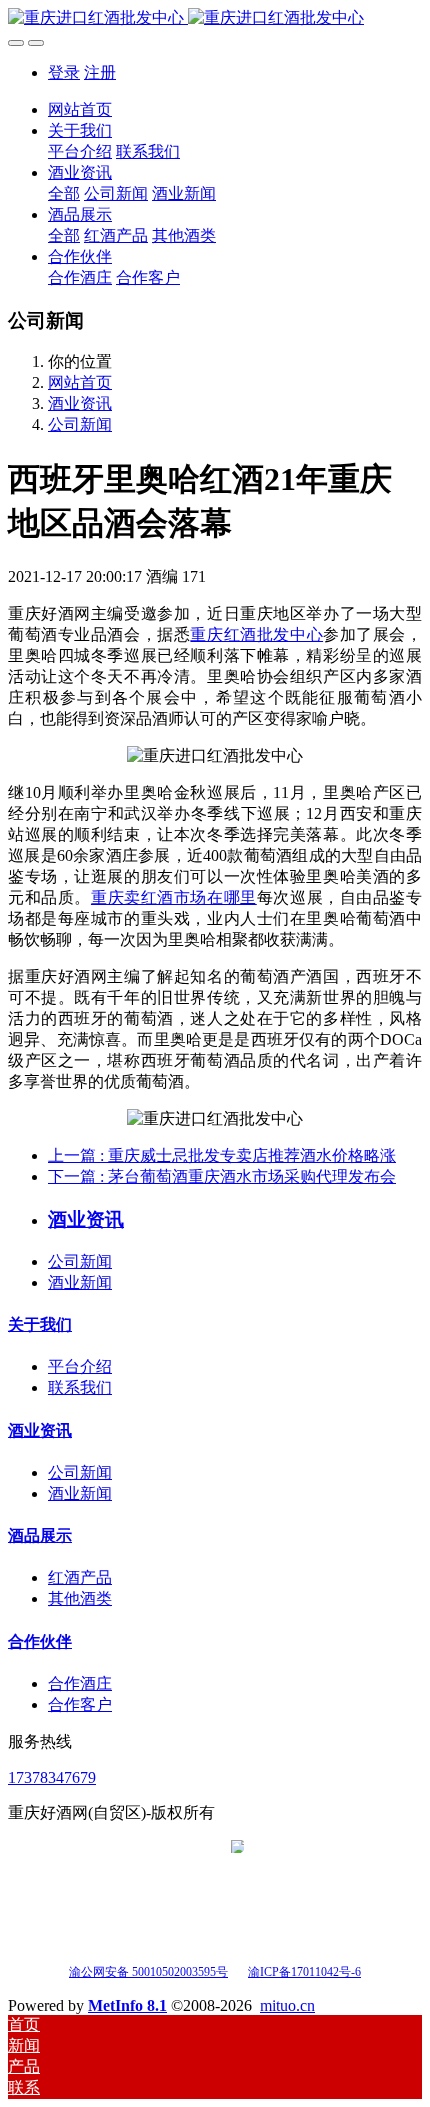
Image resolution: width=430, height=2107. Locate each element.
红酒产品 (80, 1577)
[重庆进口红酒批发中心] (215, 18)
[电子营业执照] (237, 1970)
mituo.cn (287, 2005)
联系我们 (80, 1387)
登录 (64, 72)
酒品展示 (40, 1535)
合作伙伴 (40, 1641)
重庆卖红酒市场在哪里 (174, 897)
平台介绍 (80, 1366)
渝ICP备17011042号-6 (304, 1972)
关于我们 (40, 1324)
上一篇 (222, 1155)
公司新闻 (80, 424)
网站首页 (80, 109)
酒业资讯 (80, 403)
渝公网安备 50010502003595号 (148, 1972)
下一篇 (222, 1176)
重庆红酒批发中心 (256, 634)
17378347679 (52, 1777)
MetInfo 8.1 (127, 2005)
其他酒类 (80, 1598)
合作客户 (80, 1704)
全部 (64, 193)
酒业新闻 (80, 1282)
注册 (100, 72)
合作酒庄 (80, 1683)
